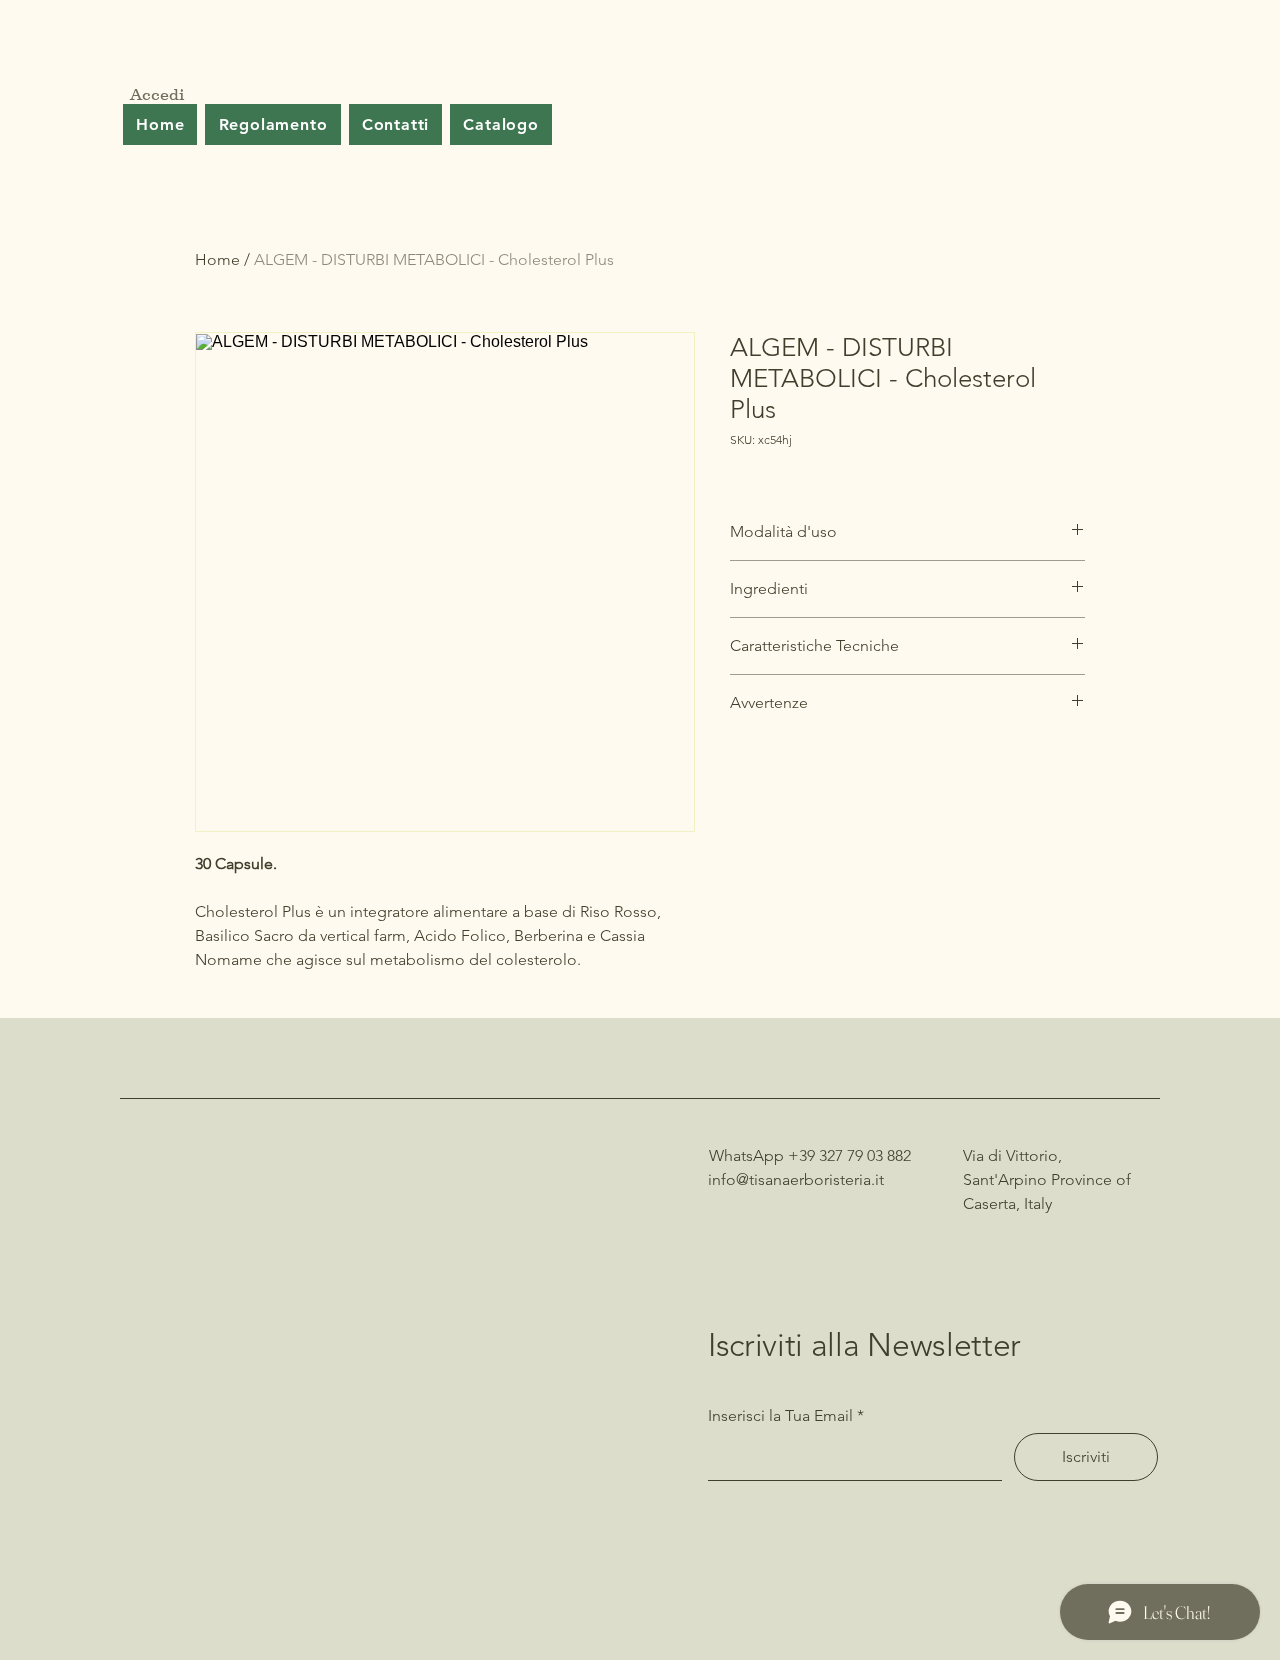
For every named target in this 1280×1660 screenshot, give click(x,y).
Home (217, 259)
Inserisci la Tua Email (780, 1416)
